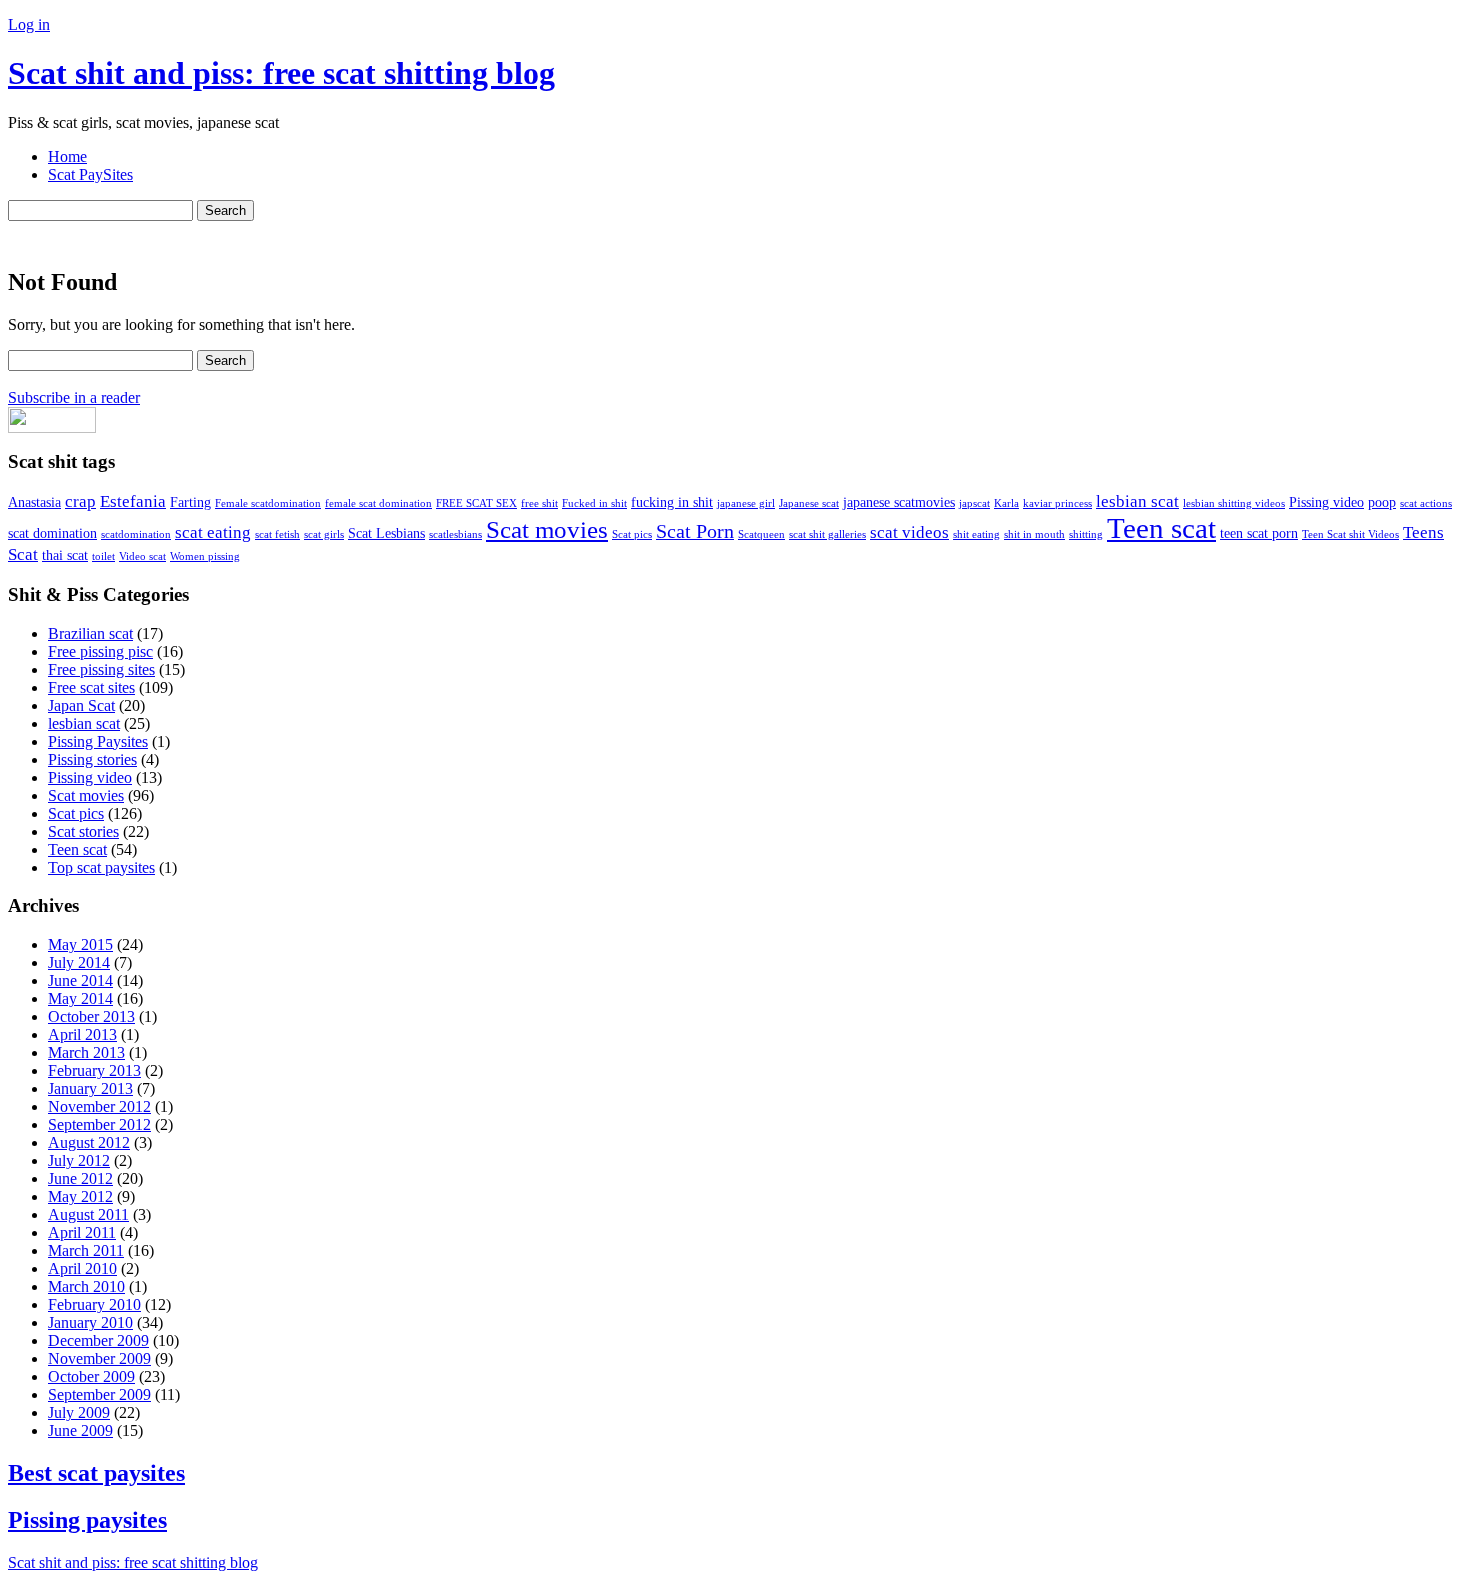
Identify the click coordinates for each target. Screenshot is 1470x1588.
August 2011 (88, 1214)
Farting (190, 502)
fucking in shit (672, 502)
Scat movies (547, 529)
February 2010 (94, 1304)
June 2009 (80, 1430)
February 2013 (94, 1070)
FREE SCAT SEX (476, 503)
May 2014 (80, 998)
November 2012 (99, 1106)
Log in (29, 24)
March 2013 (86, 1052)
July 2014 (79, 962)
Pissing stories (92, 759)
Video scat (142, 556)
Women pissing (205, 556)
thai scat (65, 555)
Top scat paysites (101, 867)
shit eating (976, 534)
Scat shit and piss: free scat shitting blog (281, 73)
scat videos (909, 532)
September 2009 (99, 1394)
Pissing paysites (87, 1520)
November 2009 (99, 1358)
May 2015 (80, 944)
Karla (1006, 503)
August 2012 (89, 1142)
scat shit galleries (827, 534)
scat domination (52, 533)
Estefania (133, 501)
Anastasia (34, 502)
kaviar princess (1057, 503)
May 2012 (80, 1196)
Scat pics (632, 534)
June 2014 (80, 980)
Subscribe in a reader (74, 397)
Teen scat (1161, 528)
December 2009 (98, 1340)
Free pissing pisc (100, 651)
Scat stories (83, 831)
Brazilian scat (90, 633)
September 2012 (99, 1124)
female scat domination (378, 503)
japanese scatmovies (899, 502)
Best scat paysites (96, 1473)
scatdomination (136, 534)
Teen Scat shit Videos (1350, 534)
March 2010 (86, 1286)
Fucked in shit (594, 503)
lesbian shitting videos (1234, 503)
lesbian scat (1137, 501)
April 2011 (82, 1232)
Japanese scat (809, 503)
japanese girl (746, 503)
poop (1382, 502)
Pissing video (1326, 502)
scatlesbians (455, 534)
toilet (103, 556)
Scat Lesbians (386, 533)
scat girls (324, 534)
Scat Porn (695, 531)
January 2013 (90, 1088)
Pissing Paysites (98, 741)
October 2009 (91, 1376)
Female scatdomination (268, 503)
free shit (539, 503)
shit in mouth (1034, 534)
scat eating (213, 532)
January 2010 (90, 1322)
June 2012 (80, 1178)
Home (67, 156)
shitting (1086, 534)
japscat (974, 503)
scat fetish (277, 534)
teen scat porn (1259, 533)
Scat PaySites (90, 174)
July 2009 (79, 1412)
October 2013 (91, 1016)
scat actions (1426, 503)
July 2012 (79, 1160)
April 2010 (82, 1268)
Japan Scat (81, 705)
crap (80, 501)
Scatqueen (761, 534)
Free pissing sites (101, 669)
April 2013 (82, 1034)
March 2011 (86, 1250)
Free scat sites (91, 687)
